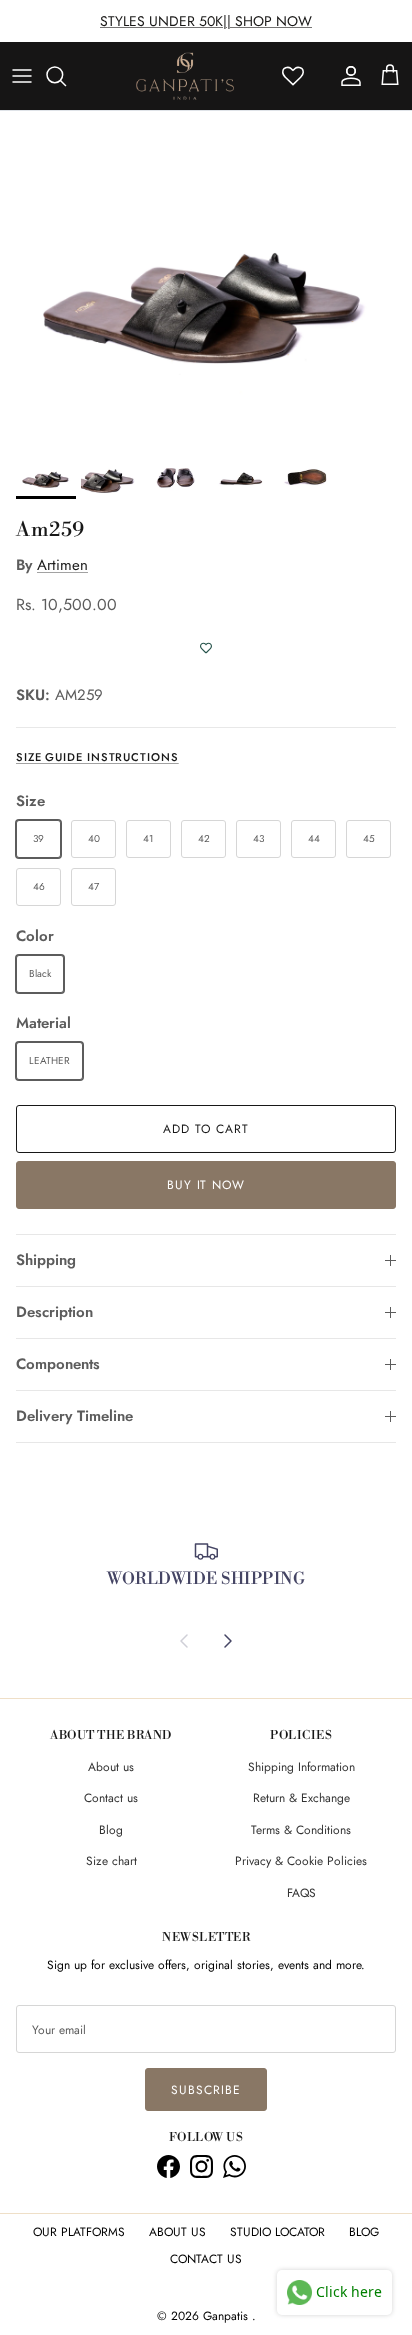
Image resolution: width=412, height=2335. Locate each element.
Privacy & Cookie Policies (301, 1861)
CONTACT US (206, 2259)
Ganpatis (227, 2316)
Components (58, 1364)
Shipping (46, 1260)
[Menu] (22, 76)
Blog (111, 1830)
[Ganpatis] (185, 76)
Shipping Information (301, 1767)
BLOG (364, 2232)
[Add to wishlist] (206, 648)
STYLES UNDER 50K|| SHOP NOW (206, 21)
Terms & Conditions (301, 1830)
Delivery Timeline (74, 1416)
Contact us (111, 1798)
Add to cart (206, 1129)
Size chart (111, 1861)
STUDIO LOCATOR (277, 2232)
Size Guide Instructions (97, 757)
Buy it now (206, 1185)
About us (111, 1767)
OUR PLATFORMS (79, 2232)
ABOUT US (177, 2232)
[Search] (66, 76)
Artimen (62, 565)
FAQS (301, 1893)
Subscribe (206, 2090)
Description (54, 1312)
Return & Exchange (301, 1798)
